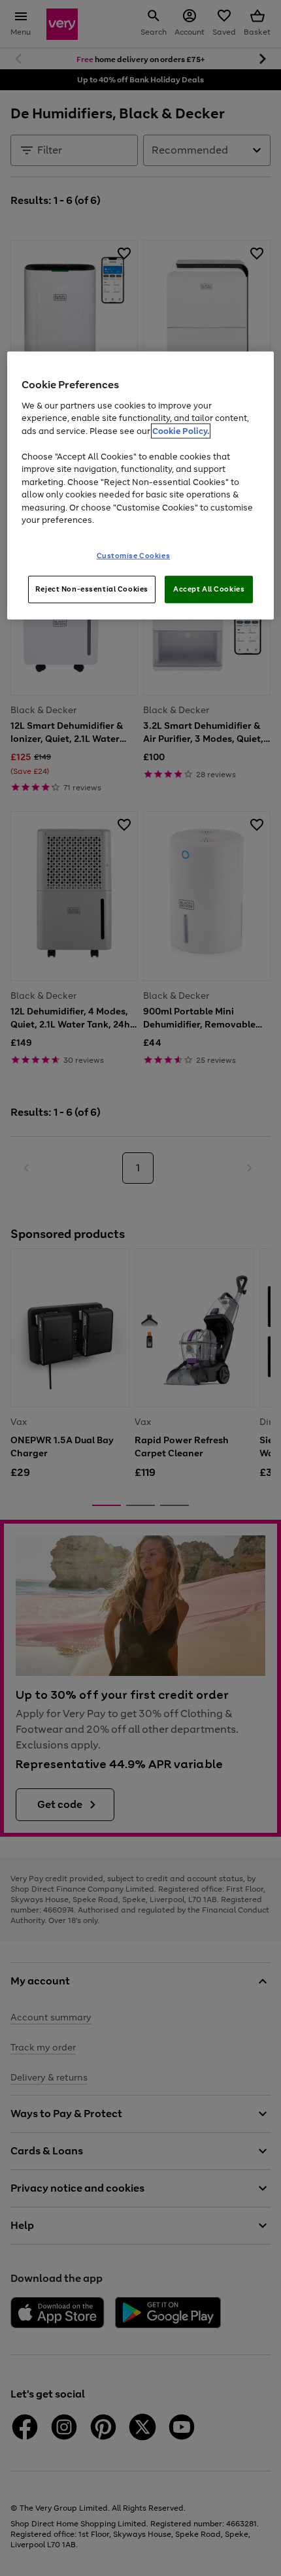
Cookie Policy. (181, 430)
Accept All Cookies (209, 588)
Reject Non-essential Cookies (92, 588)
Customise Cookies (134, 555)
